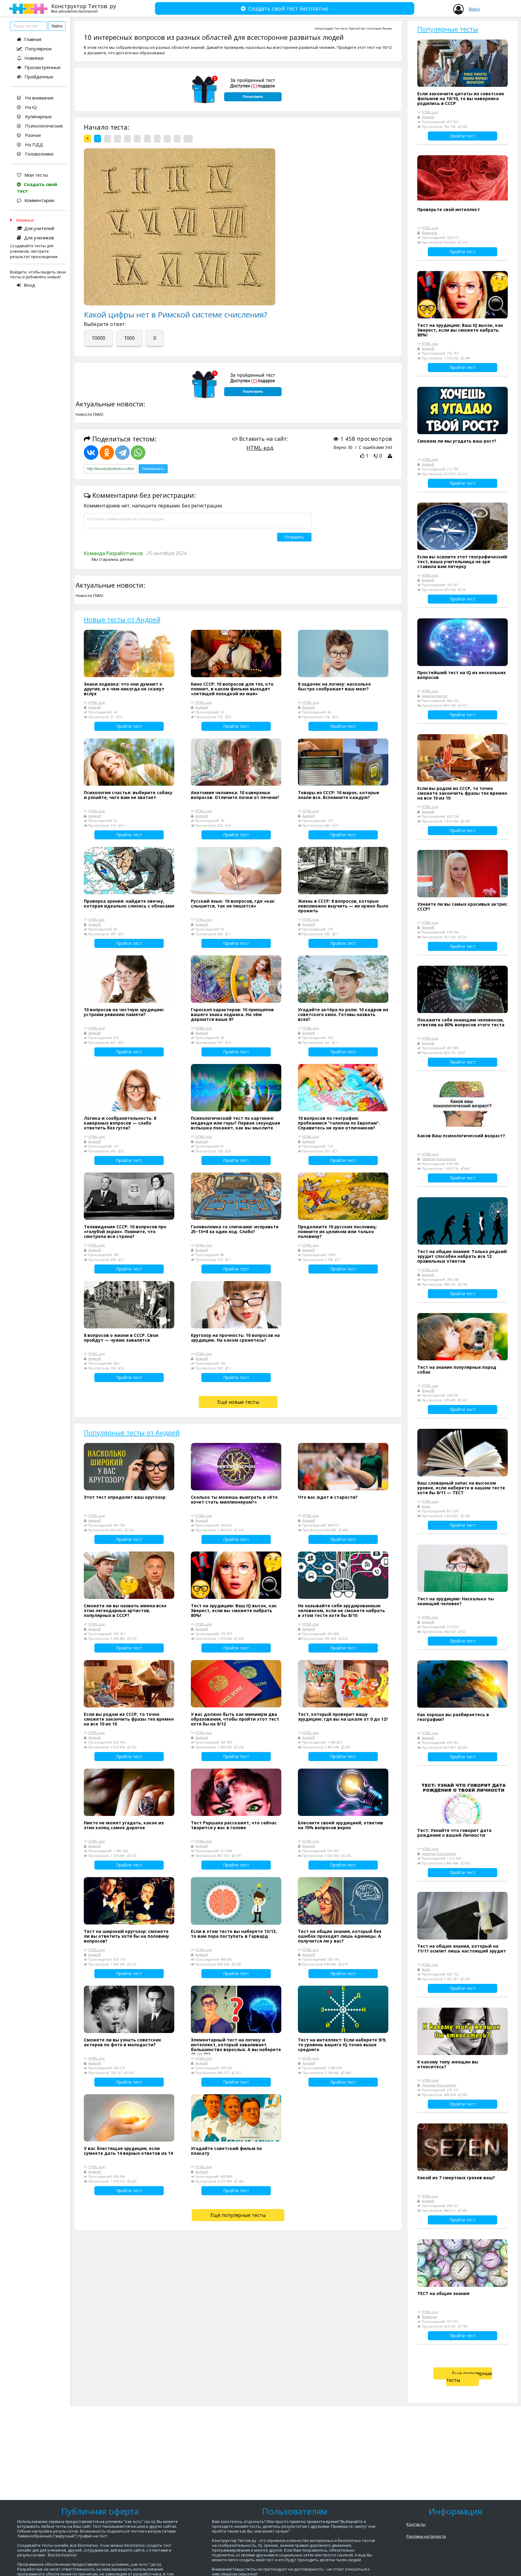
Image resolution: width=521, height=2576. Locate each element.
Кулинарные (38, 116)
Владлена (429, 233)
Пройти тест (129, 726)
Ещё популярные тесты (238, 2215)
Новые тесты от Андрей (122, 619)
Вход (29, 285)
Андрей (328, 28)
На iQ (30, 107)
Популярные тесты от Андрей (132, 1432)
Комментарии (39, 200)
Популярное (38, 49)
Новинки (34, 58)
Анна (426, 1506)
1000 (129, 338)
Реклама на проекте (426, 2536)
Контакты (416, 2524)
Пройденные (39, 77)
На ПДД (33, 144)
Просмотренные (43, 67)
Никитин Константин (439, 1159)
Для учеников (39, 238)
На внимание (39, 98)
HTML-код (260, 448)
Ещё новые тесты (238, 1402)
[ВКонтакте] (91, 453)
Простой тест (357, 28)
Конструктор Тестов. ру (84, 8)
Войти (474, 9)
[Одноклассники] (107, 453)
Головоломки (39, 154)
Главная (33, 39)
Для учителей (39, 228)
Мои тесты (36, 175)
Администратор (435, 696)
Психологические (43, 126)
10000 (98, 338)
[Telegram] (122, 453)
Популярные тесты (448, 29)
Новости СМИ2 (90, 414)
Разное (32, 135)
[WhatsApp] (138, 453)
